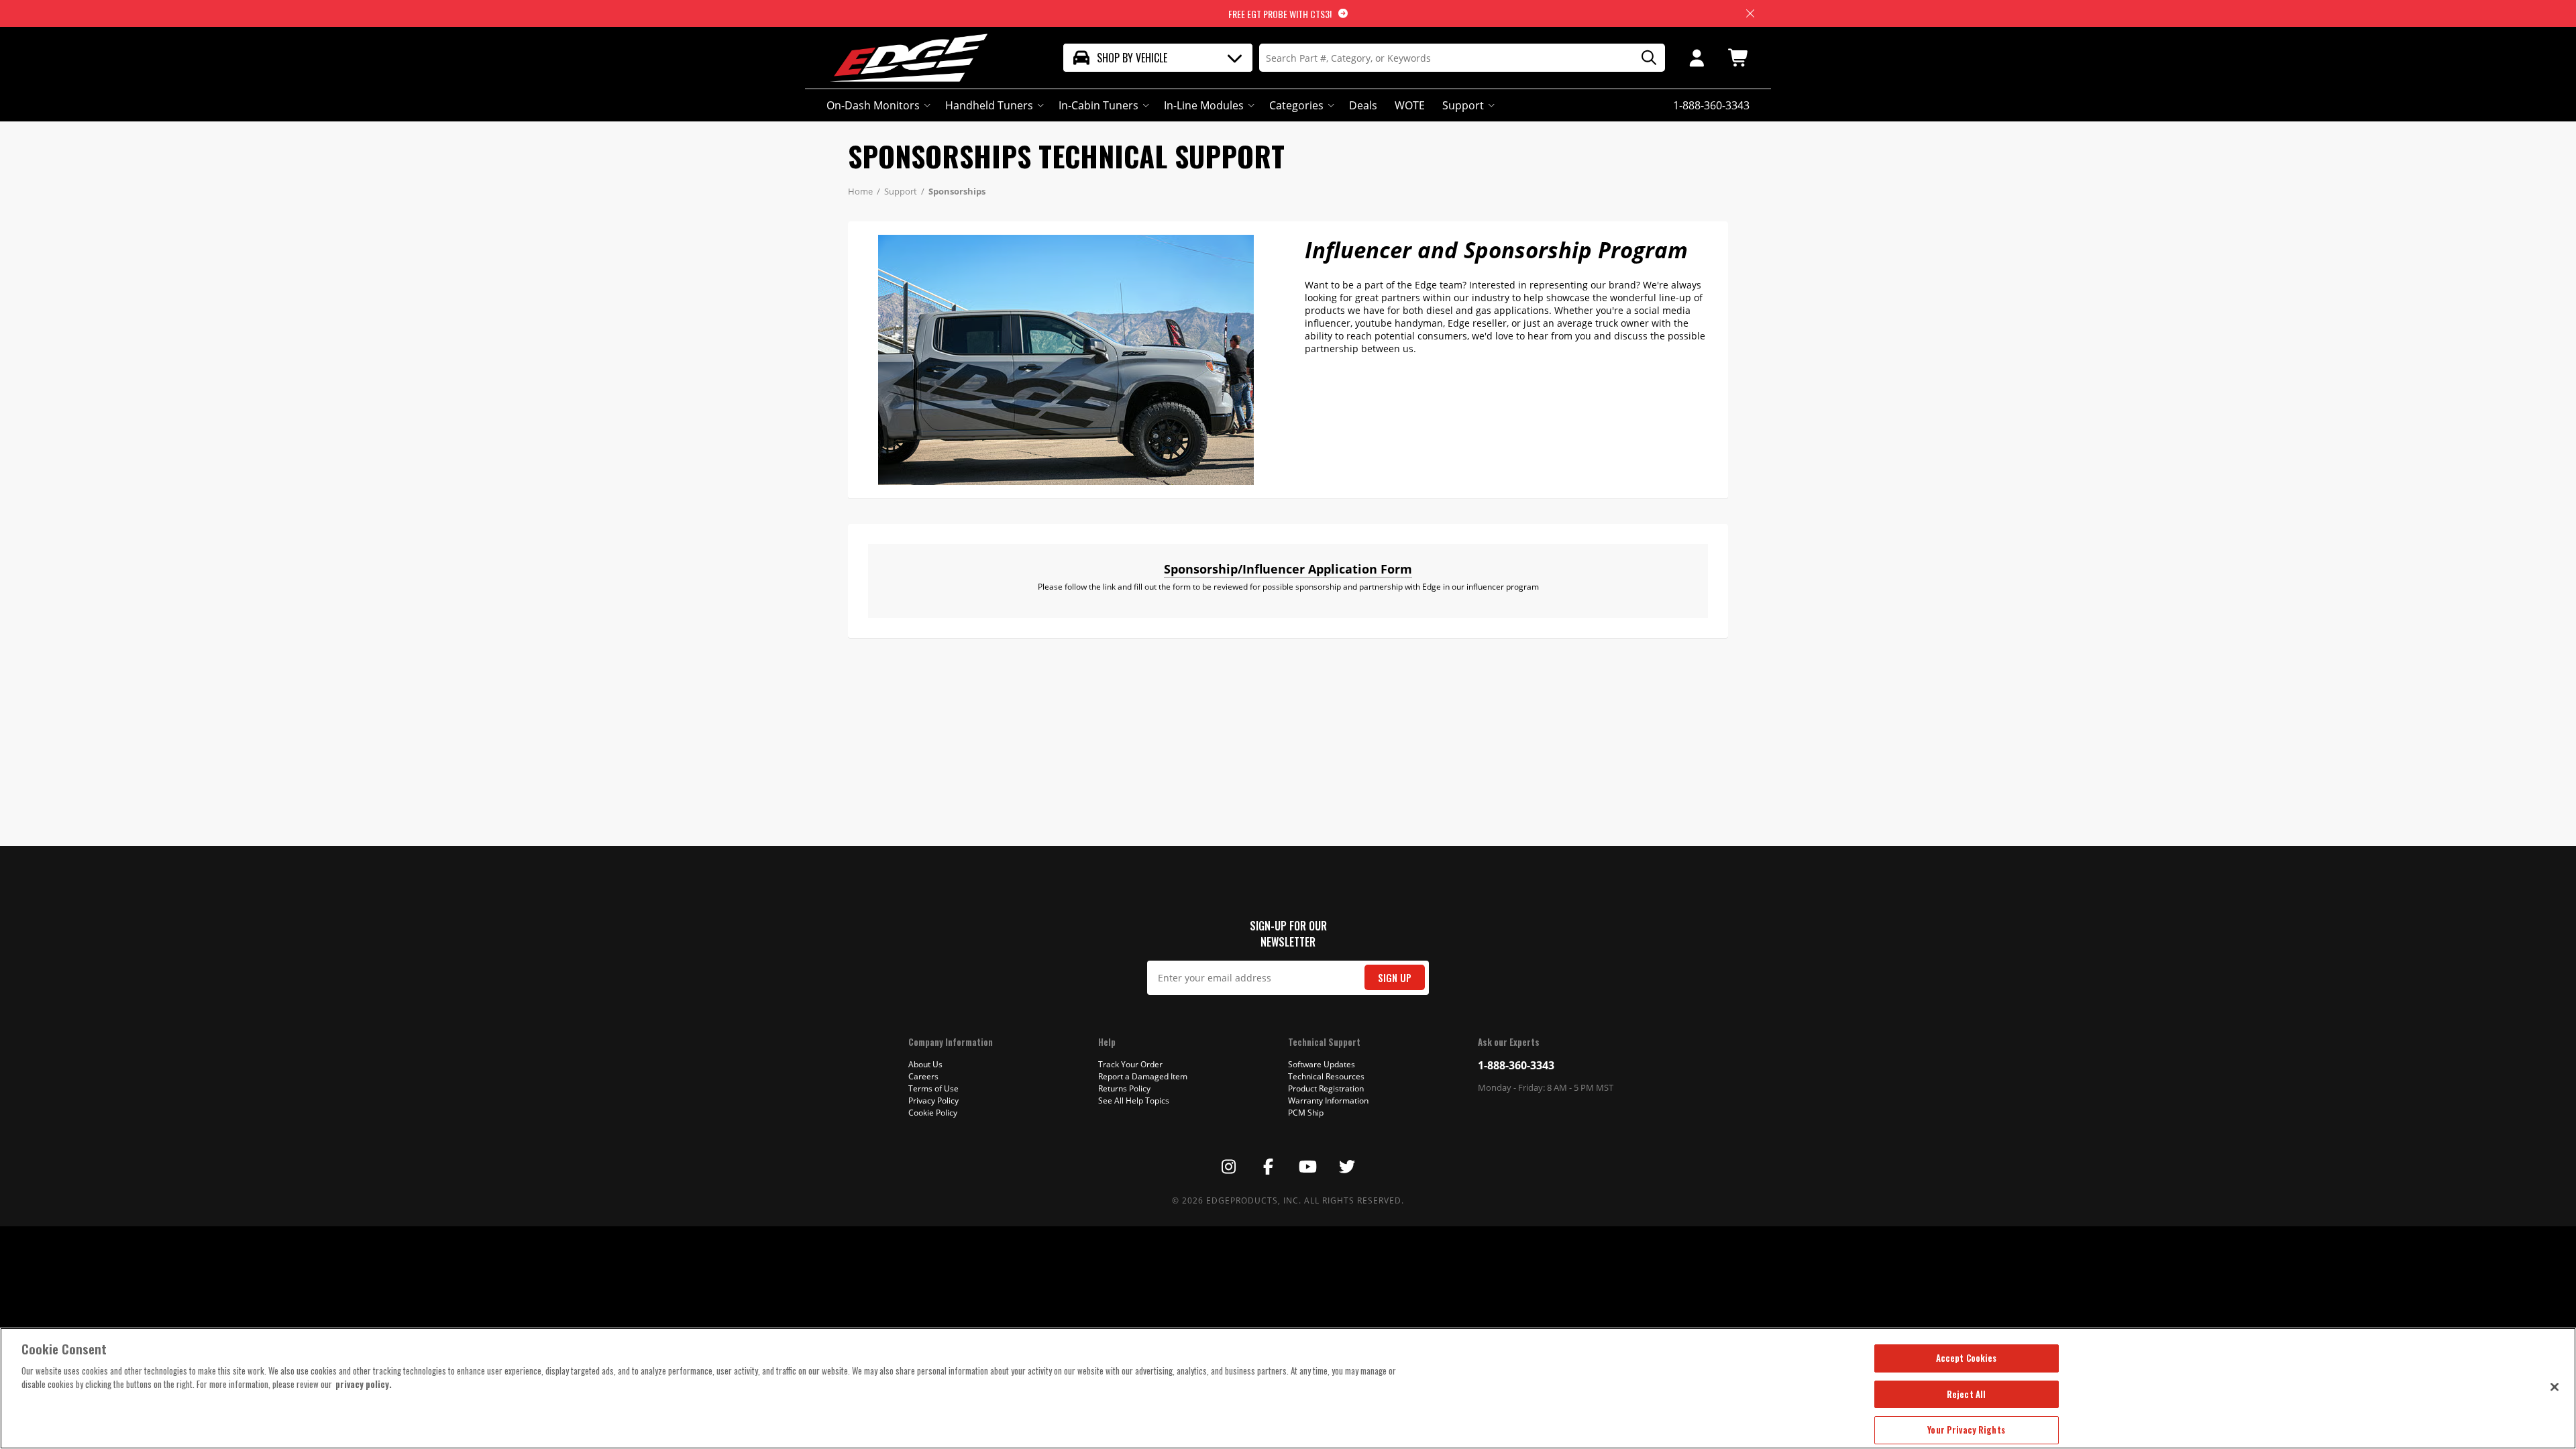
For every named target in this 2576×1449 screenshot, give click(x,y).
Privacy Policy (933, 1101)
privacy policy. (364, 1384)
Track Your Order (1130, 1064)
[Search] (1644, 58)
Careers (923, 1076)
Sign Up (1395, 978)
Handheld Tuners (989, 105)
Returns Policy (1124, 1088)
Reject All (1966, 1394)
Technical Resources (1326, 1076)
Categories (1296, 105)
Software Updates (1322, 1064)
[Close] (2555, 1387)
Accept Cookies (1967, 1358)
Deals (1363, 105)
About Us (925, 1064)
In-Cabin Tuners (1098, 105)
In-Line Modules (1204, 105)
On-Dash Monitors (873, 105)
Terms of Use (933, 1088)
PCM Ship (1306, 1113)
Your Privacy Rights (1966, 1430)
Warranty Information (1328, 1101)
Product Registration (1326, 1088)
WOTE (1410, 105)
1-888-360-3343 (1516, 1065)
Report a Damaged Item (1143, 1076)
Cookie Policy (933, 1113)
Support (1463, 105)
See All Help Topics (1134, 1101)
